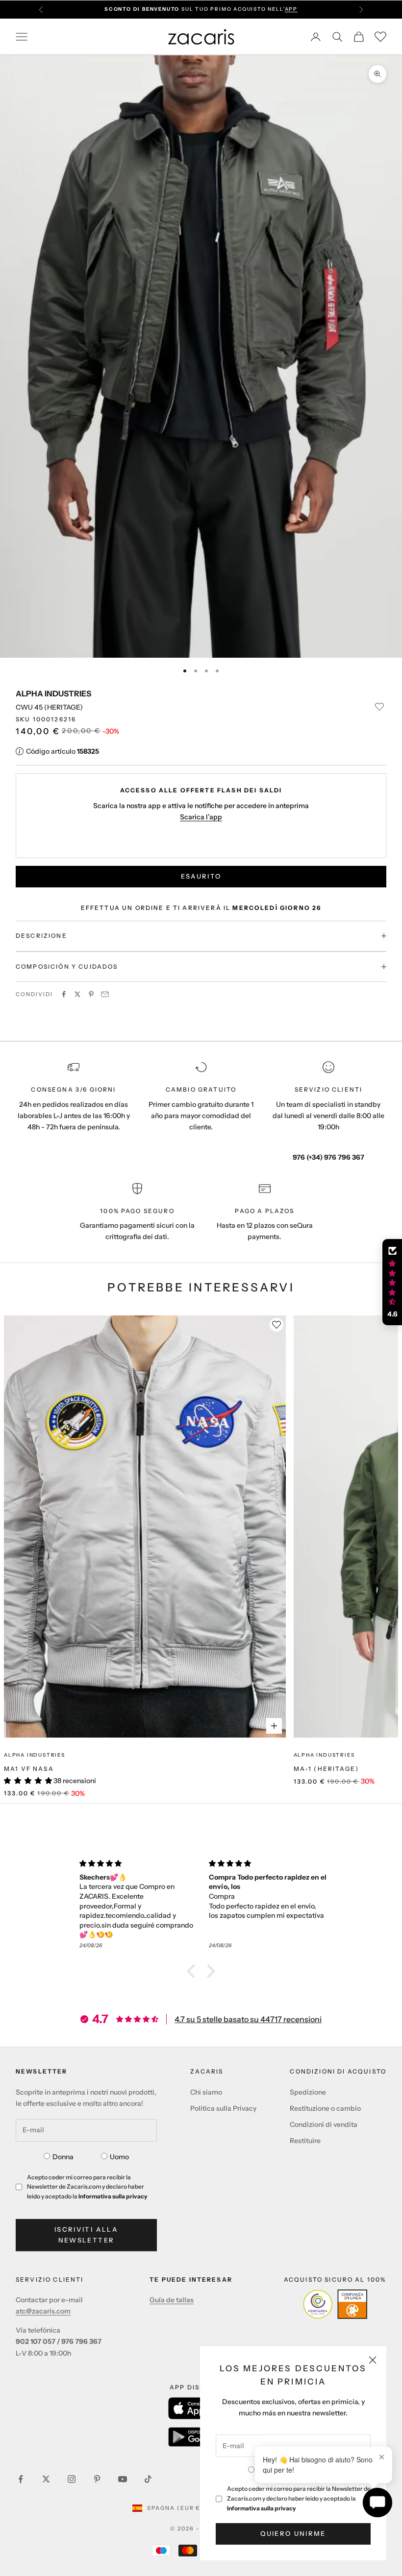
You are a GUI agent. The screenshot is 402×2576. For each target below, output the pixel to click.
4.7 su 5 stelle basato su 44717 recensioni (248, 2019)
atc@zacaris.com (43, 2311)
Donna (63, 2157)
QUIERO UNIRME (293, 2533)
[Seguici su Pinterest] (97, 2479)
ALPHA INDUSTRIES (53, 693)
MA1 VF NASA (29, 1769)
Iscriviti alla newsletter (86, 2234)
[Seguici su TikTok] (148, 2479)
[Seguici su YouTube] (123, 2479)
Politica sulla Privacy (223, 2108)
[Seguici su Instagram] (72, 2479)
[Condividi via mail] (105, 994)
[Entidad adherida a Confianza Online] (335, 2304)
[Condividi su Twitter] (77, 994)
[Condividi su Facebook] (64, 994)
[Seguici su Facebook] (21, 2479)
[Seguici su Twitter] (46, 2479)
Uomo (119, 2157)
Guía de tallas (172, 2300)
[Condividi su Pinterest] (91, 994)
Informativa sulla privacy (262, 2508)
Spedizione (308, 2092)
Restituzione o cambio (325, 2108)
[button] (194, 1971)
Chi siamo (206, 2092)
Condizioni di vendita (324, 2124)
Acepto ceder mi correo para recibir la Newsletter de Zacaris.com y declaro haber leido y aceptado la (299, 2498)
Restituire (305, 2141)
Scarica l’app (201, 817)
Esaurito (201, 876)
